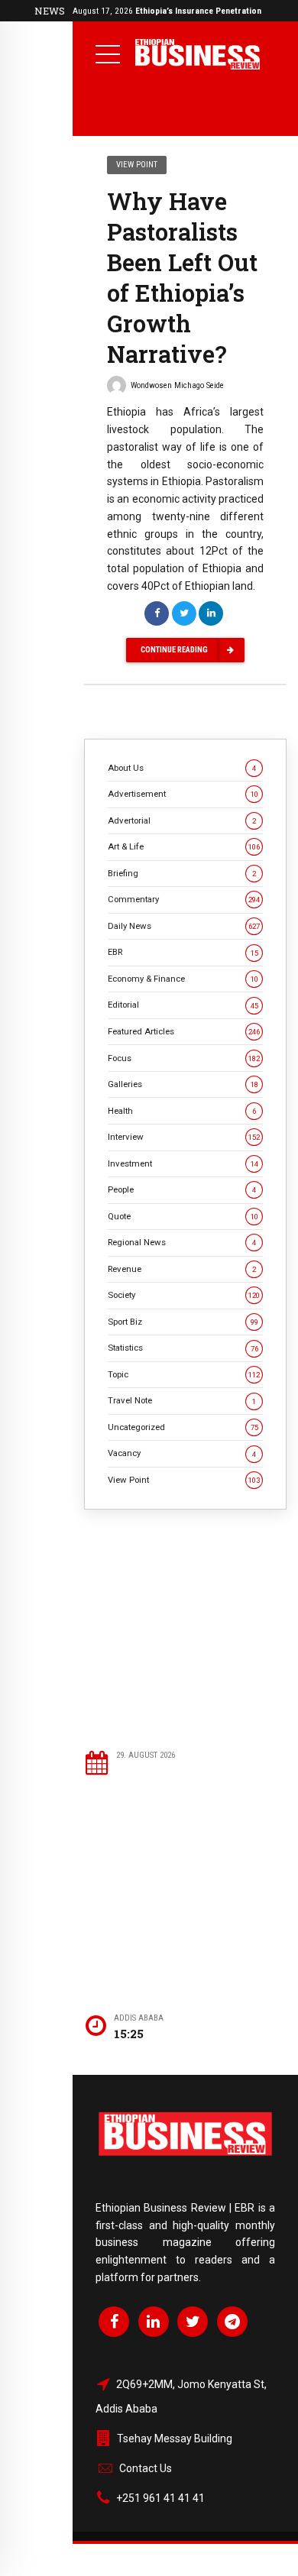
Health (182, 1111)
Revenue (182, 1269)
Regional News (182, 1242)
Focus (184, 1058)
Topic (184, 1374)
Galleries (183, 1084)
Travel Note (182, 1400)
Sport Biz (183, 1322)
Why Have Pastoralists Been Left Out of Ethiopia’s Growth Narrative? (182, 277)
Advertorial (182, 820)
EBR (183, 952)
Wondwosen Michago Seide (177, 385)
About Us (182, 768)
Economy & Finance (183, 979)
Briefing (182, 873)
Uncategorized (183, 1427)
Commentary (184, 899)
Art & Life (184, 846)
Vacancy (182, 1453)
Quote (183, 1216)
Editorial (183, 1005)
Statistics (183, 1348)
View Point (137, 165)
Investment (183, 1163)
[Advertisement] (185, 1629)
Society (184, 1295)
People (182, 1189)
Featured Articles (184, 1031)
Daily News (184, 926)
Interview (184, 1137)
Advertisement (183, 794)
